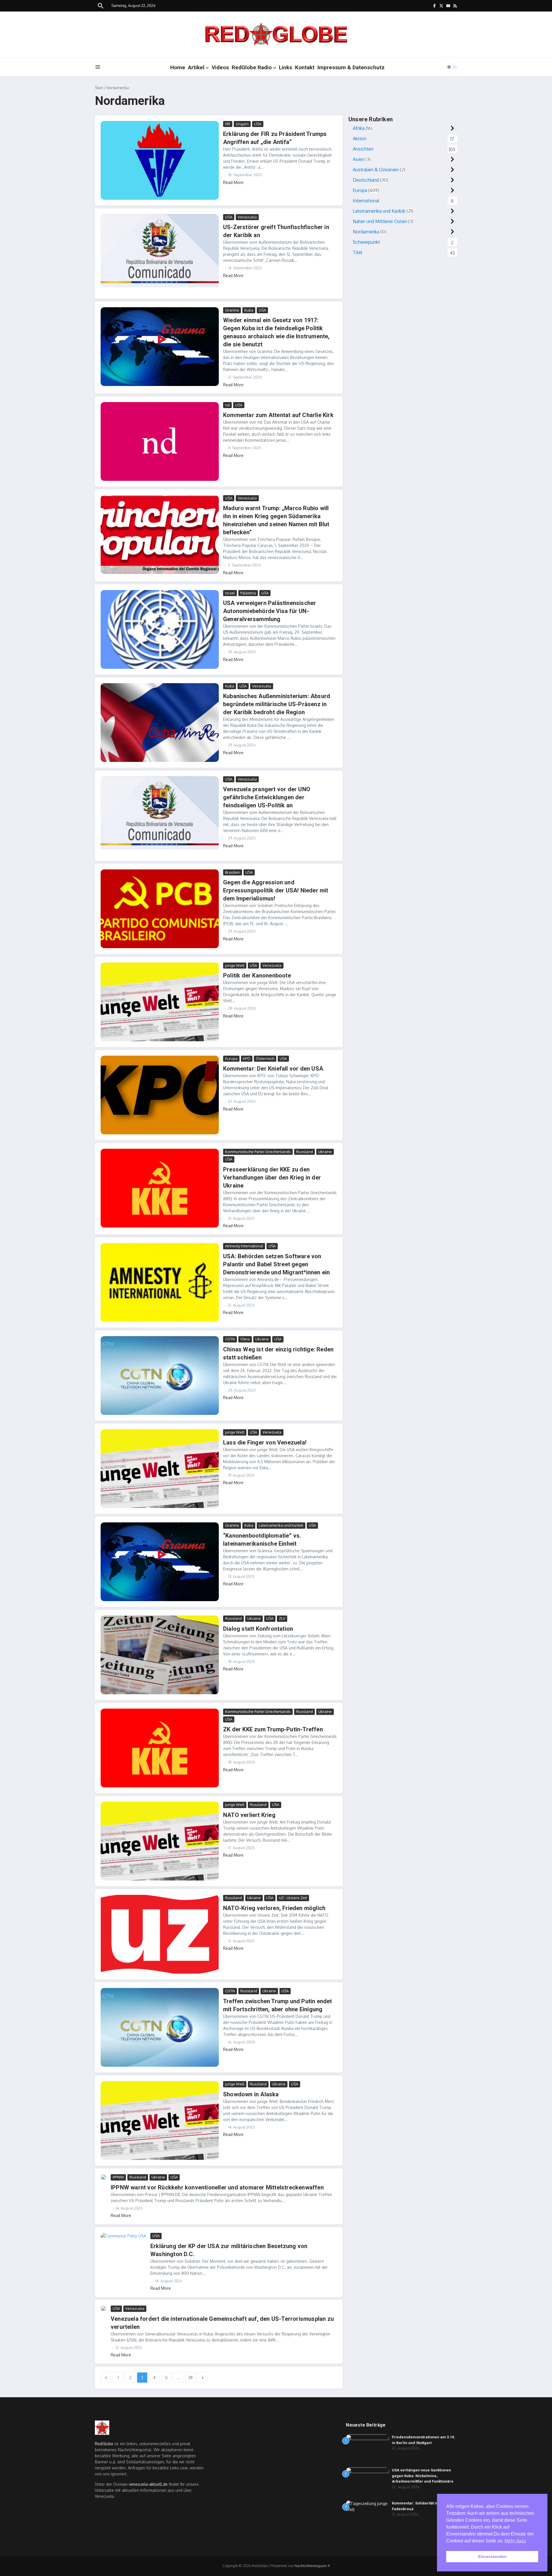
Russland (304, 1152)
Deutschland (366, 180)
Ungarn (242, 124)
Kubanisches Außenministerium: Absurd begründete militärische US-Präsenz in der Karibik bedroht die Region (277, 704)
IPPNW (118, 2177)
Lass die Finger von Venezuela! (265, 1442)
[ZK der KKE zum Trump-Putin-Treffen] (160, 1748)
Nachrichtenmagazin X (312, 2566)
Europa (231, 1059)
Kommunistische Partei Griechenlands (258, 1152)
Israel (230, 593)
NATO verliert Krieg (249, 1815)
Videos (220, 67)
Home (178, 67)
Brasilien (233, 872)
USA (258, 124)
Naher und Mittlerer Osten (380, 221)
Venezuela (247, 217)
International (366, 201)
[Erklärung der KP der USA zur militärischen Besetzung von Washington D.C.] (123, 2248)
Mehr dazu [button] (515, 2541)
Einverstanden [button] (492, 2556)
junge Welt (235, 965)
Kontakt (305, 67)
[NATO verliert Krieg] (160, 1841)
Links (285, 67)
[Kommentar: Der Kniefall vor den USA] (160, 1095)
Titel (358, 252)
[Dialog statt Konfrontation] (160, 1655)
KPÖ (247, 1059)
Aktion (360, 139)
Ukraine (325, 1152)
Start (99, 88)
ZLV (282, 1618)
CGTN (230, 1339)
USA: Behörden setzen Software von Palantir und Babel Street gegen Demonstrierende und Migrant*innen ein (276, 1264)
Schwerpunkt (366, 242)
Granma (232, 310)
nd (227, 405)
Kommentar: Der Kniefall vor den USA (273, 1069)
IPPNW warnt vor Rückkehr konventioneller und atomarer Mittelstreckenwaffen (217, 2187)
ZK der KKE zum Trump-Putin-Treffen (273, 1729)
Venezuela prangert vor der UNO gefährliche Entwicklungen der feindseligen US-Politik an (267, 797)
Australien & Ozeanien (376, 170)
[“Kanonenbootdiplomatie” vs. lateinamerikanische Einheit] (160, 1562)
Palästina (248, 593)
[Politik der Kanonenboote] (160, 1002)
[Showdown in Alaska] (160, 2120)
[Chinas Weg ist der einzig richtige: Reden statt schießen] (160, 1376)
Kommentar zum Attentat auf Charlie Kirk (278, 415)
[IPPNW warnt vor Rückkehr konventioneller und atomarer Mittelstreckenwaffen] (103, 2177)
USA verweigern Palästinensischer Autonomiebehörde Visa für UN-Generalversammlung (270, 611)
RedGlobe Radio (252, 67)
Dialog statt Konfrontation (258, 1629)
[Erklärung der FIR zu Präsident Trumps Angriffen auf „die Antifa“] (160, 160)
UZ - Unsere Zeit (293, 1898)
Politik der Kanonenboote (257, 975)
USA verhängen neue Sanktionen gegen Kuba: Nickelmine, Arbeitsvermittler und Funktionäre (423, 2476)
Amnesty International (244, 1246)
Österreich (265, 1059)
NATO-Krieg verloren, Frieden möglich (274, 1908)
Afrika (359, 128)
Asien (359, 159)
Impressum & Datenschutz (351, 67)
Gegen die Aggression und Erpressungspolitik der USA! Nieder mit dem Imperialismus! (276, 890)
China (245, 1339)
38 (190, 2378)
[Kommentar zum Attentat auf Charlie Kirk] (160, 441)
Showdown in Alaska (251, 2094)
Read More (233, 182)
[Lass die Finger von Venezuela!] (160, 1469)
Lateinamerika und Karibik (281, 1525)
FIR (228, 124)
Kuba (249, 310)
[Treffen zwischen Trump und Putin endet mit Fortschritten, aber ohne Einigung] (160, 2027)
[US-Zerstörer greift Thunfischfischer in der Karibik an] (160, 253)
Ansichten (363, 149)
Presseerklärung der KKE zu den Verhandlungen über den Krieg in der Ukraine (272, 1177)
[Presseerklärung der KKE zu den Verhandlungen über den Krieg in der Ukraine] (160, 1188)
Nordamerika (366, 232)
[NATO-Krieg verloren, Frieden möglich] (160, 1934)
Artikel (196, 67)
